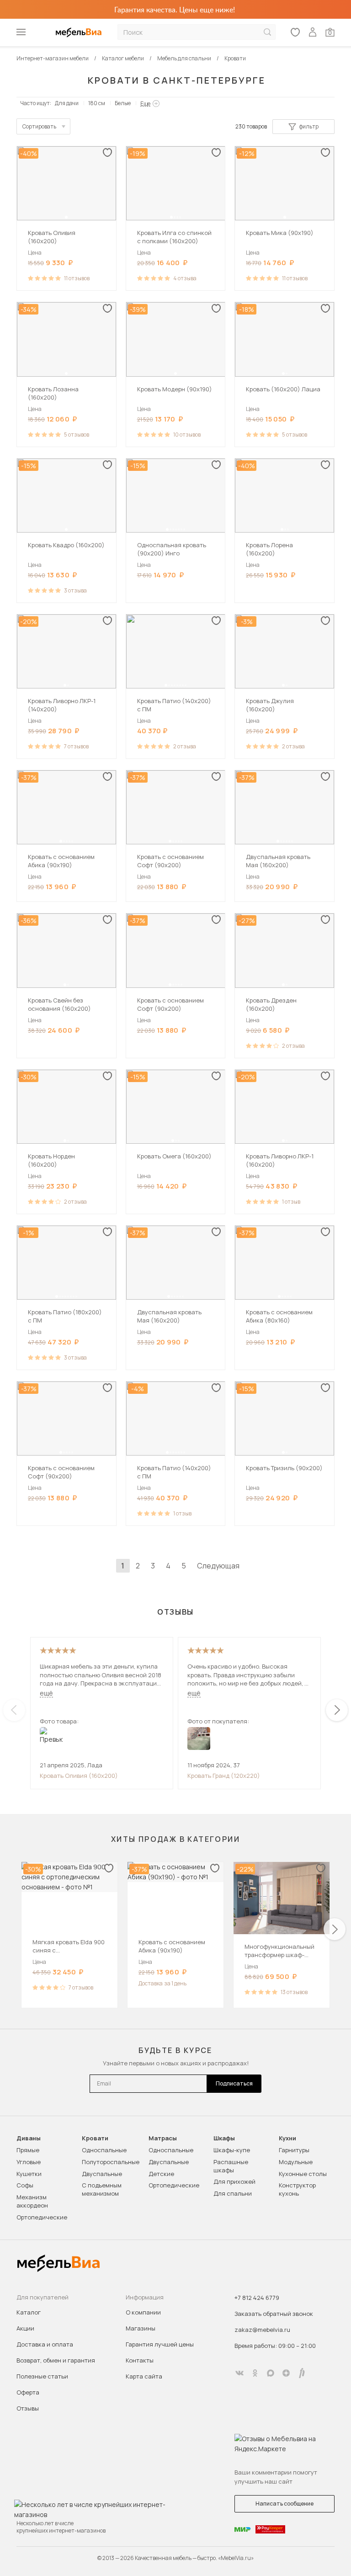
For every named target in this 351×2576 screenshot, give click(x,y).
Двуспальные (102, 2174)
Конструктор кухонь (297, 2189)
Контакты (140, 2360)
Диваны (29, 2138)
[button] (66, 217)
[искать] (267, 32)
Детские (161, 2174)
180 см (97, 103)
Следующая (218, 1566)
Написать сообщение (285, 2504)
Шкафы (224, 2138)
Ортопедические (42, 2217)
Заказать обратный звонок (274, 2314)
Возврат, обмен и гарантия (56, 2360)
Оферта (28, 2392)
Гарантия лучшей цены (160, 2344)
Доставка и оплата (45, 2344)
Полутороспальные (111, 2162)
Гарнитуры (294, 2150)
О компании (143, 2312)
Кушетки (29, 2174)
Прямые (28, 2150)
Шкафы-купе (232, 2150)
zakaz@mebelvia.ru (262, 2330)
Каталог (29, 2312)
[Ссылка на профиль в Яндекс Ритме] (302, 2373)
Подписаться (234, 2083)
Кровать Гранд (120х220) (224, 1776)
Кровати (95, 2138)
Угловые (29, 2162)
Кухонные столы (303, 2174)
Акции (25, 2328)
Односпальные (104, 2150)
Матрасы (163, 2138)
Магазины (141, 2328)
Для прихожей (234, 2181)
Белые (123, 103)
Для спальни (233, 2193)
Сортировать (39, 126)
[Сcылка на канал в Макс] (271, 2373)
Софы (25, 2185)
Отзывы (28, 2408)
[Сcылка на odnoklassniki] (255, 2373)
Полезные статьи (42, 2376)
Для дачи (67, 103)
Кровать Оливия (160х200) (79, 1776)
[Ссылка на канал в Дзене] (286, 2373)
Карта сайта (144, 2376)
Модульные (296, 2162)
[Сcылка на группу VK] (239, 2373)
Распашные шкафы (231, 2166)
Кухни (287, 2138)
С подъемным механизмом (102, 2189)
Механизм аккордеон (32, 2201)
